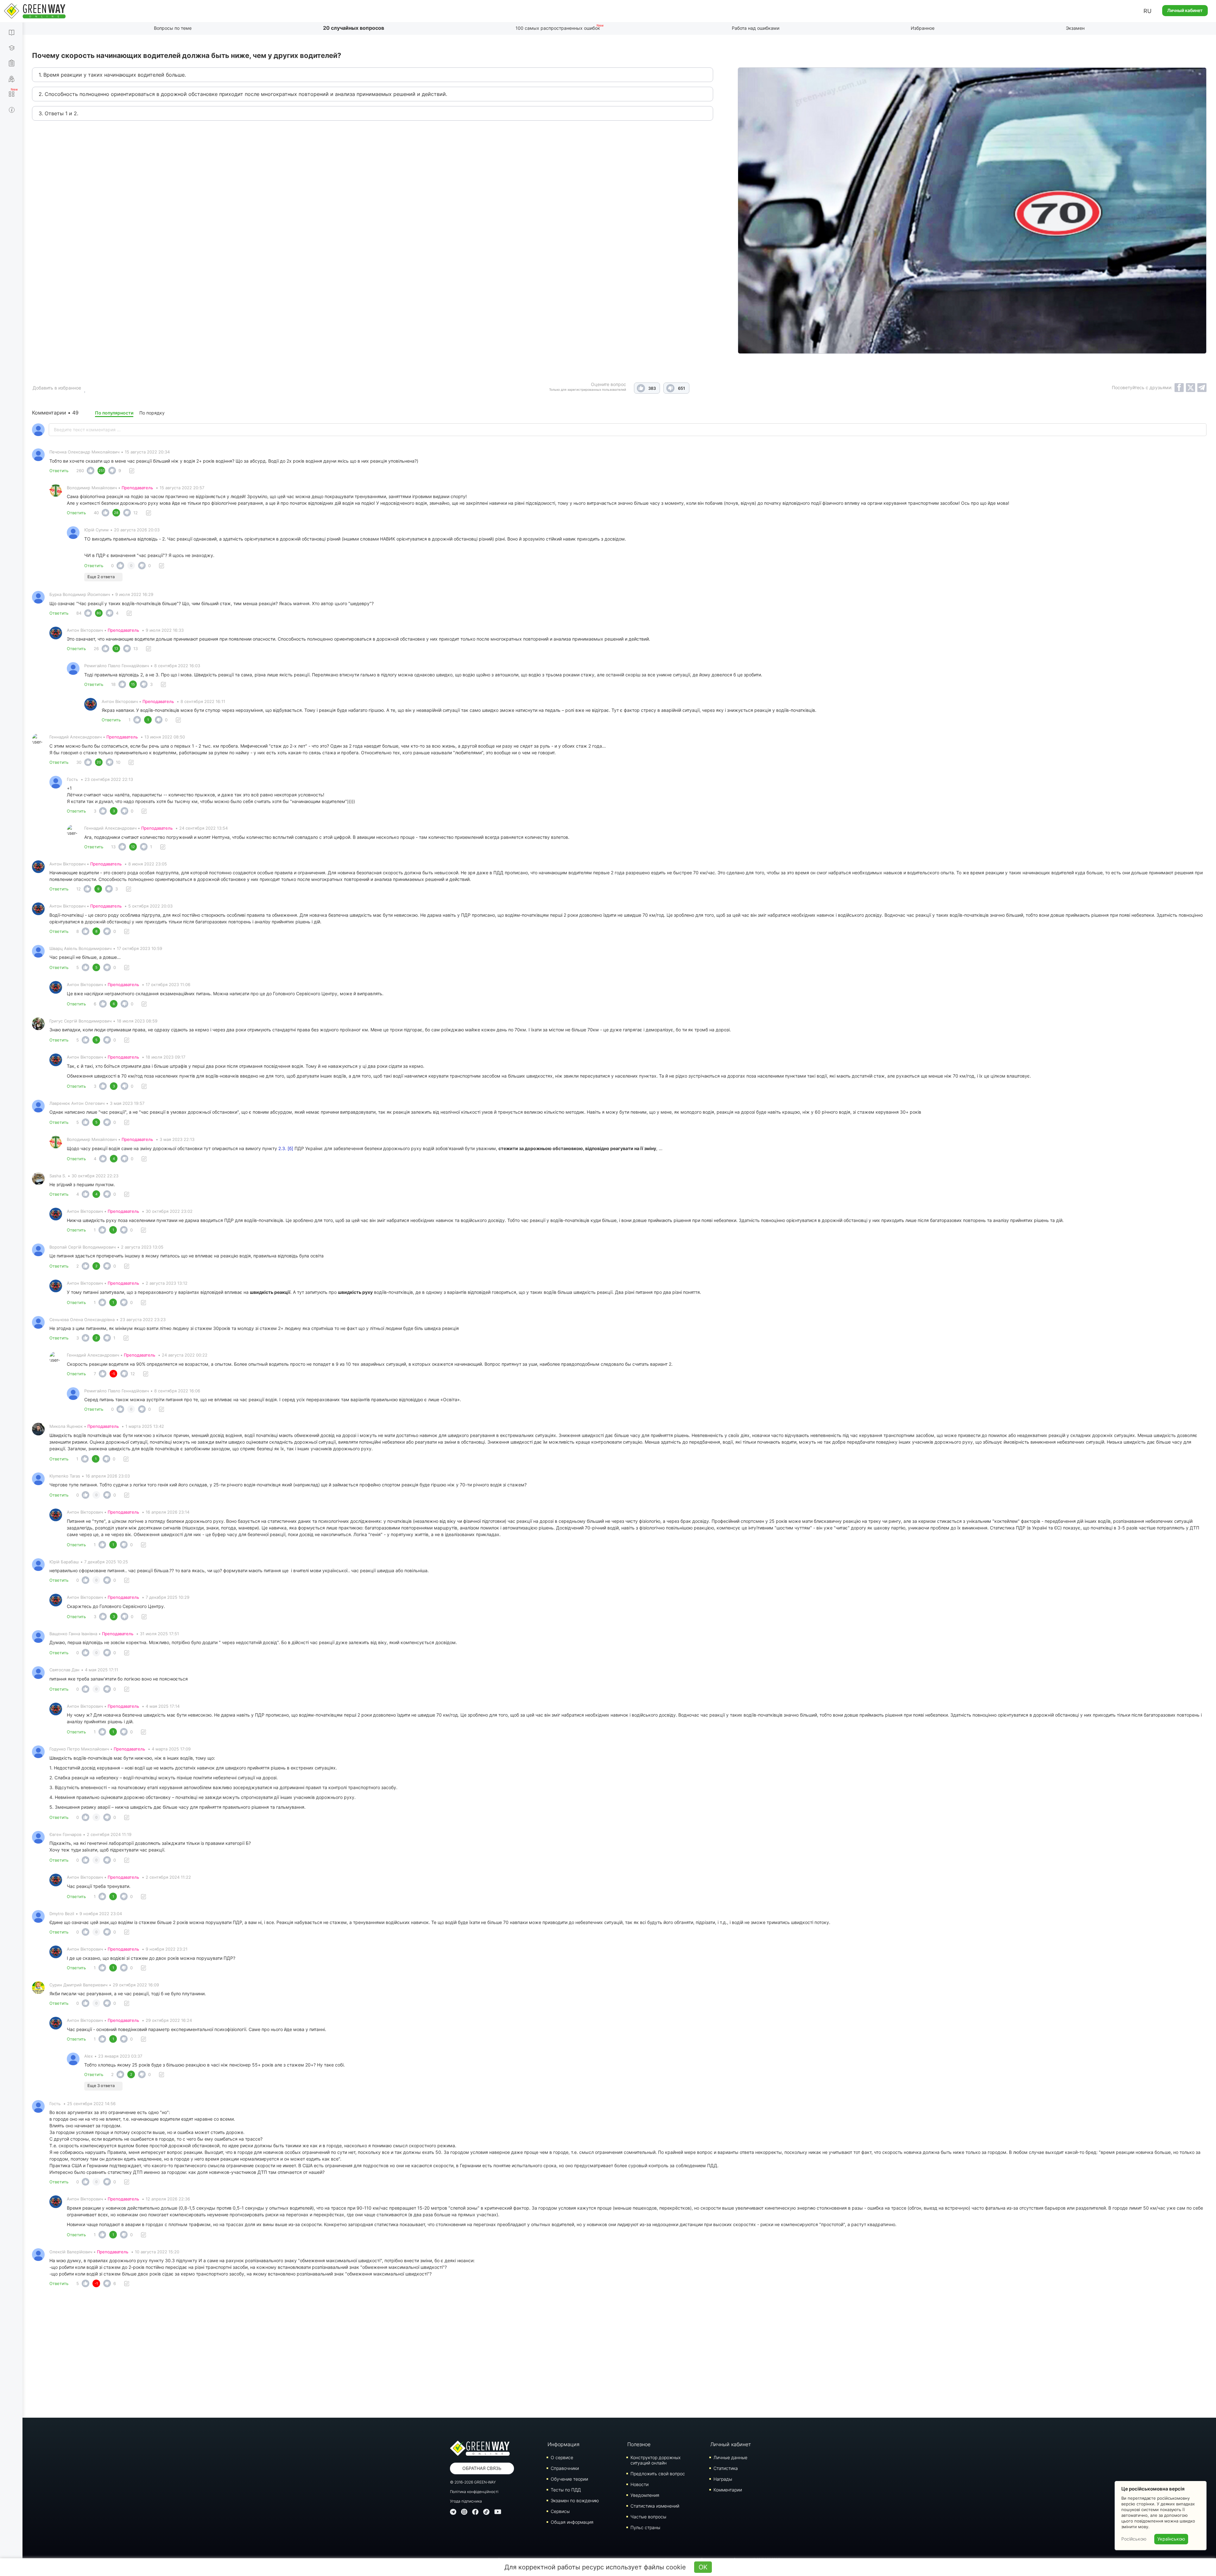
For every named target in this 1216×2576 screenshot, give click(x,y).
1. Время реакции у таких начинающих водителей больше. (112, 75)
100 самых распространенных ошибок (558, 28)
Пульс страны (645, 2527)
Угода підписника (466, 2501)
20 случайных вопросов (354, 28)
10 (118, 762)
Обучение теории (569, 2479)
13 (136, 649)
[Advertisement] (619, 2354)
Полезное (639, 2444)
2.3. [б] (286, 1148)
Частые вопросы (648, 2517)
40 (96, 513)
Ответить (59, 471)
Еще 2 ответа (101, 577)
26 (96, 649)
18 (113, 684)
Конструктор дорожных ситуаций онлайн (655, 2460)
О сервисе (562, 2457)
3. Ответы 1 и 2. (58, 113)
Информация (564, 2444)
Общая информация (572, 2522)
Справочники (565, 2468)
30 (79, 762)
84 (79, 613)
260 (80, 471)
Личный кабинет (1185, 10)
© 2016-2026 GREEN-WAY (473, 2482)
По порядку (152, 413)
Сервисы (560, 2511)
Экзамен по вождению (575, 2500)
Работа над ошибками (756, 28)
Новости (640, 2484)
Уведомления (645, 2495)
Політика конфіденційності (474, 2492)
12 (136, 513)
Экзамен (1075, 28)
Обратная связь (482, 2468)
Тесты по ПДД (566, 2490)
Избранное (923, 28)
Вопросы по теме (173, 28)
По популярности (114, 413)
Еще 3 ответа (101, 2085)
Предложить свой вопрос (658, 2474)
